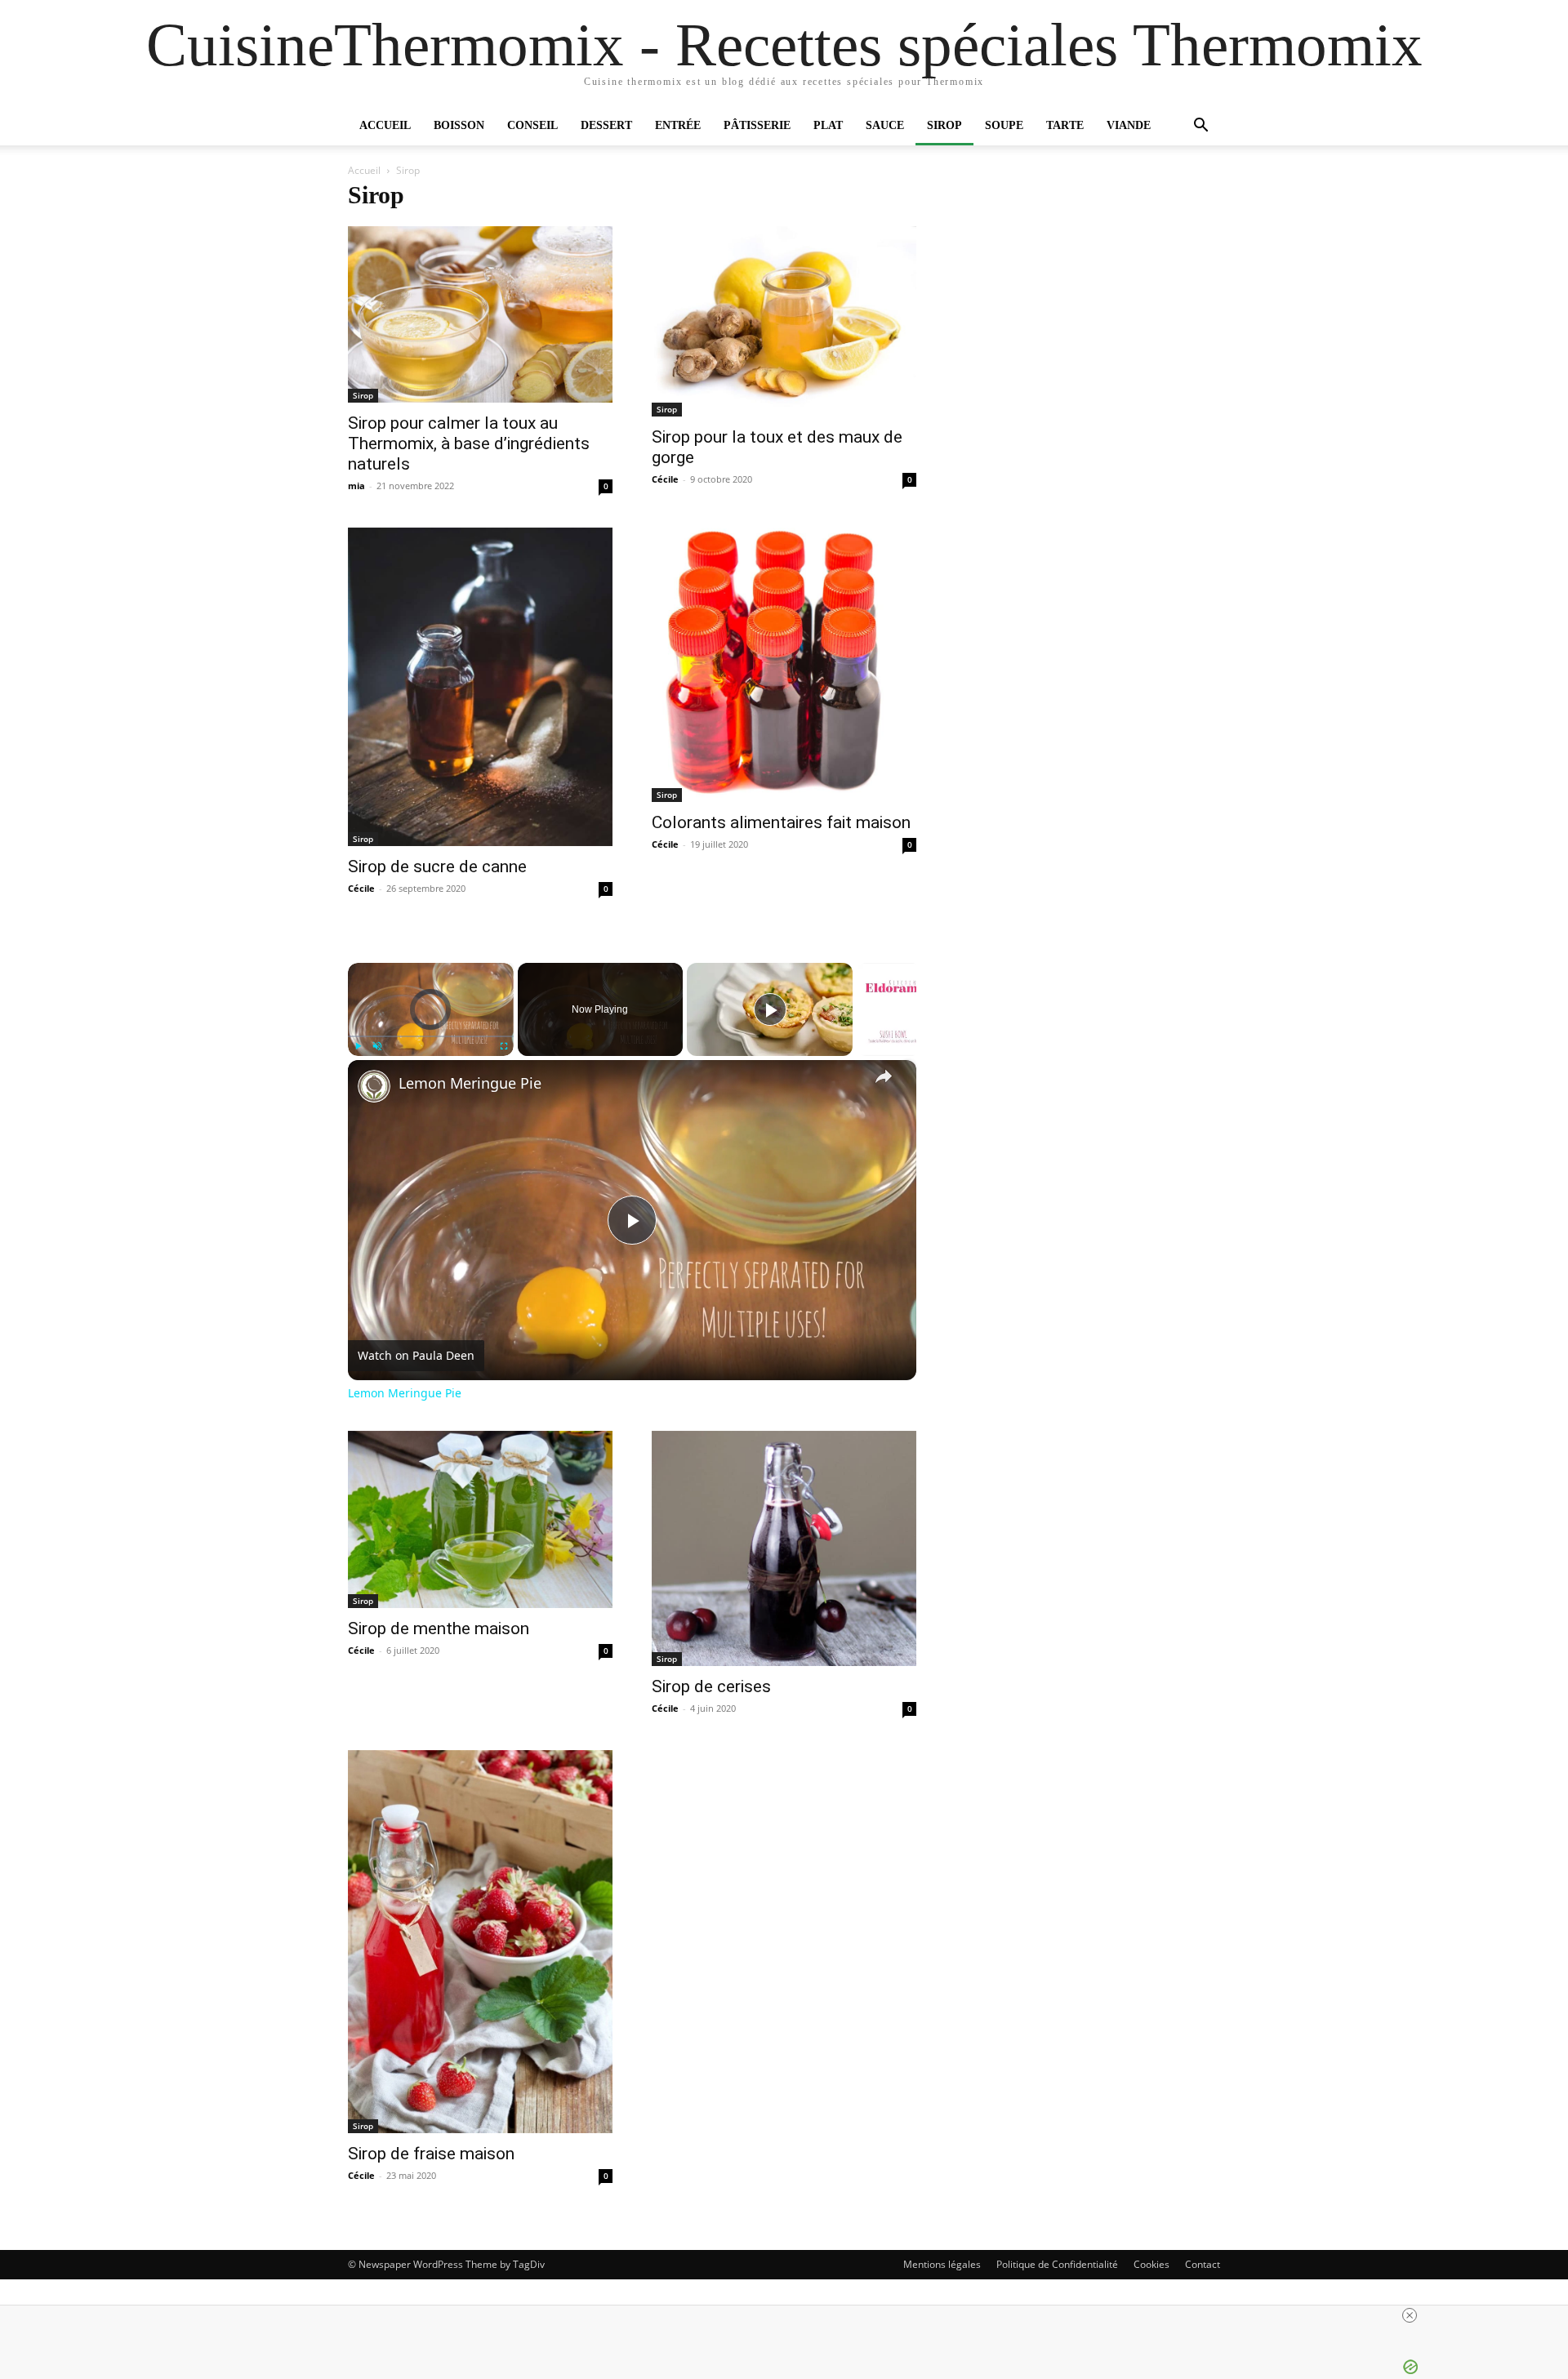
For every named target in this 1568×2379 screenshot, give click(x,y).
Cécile (665, 479)
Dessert (606, 125)
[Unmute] (377, 1046)
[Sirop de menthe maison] (480, 1519)
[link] (374, 1086)
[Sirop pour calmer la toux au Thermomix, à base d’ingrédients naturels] (480, 314)
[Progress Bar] (431, 1036)
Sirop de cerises (711, 1686)
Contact (1203, 2264)
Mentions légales (942, 2264)
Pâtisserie (757, 125)
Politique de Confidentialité (1057, 2264)
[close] (1410, 2315)
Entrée (678, 125)
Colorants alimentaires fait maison (781, 822)
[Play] (358, 1046)
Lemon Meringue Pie (470, 1083)
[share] (884, 1076)
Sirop (944, 125)
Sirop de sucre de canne (437, 867)
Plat (828, 125)
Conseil (532, 125)
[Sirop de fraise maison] (480, 1942)
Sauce (885, 125)
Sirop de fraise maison (431, 2154)
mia (356, 486)
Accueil (385, 125)
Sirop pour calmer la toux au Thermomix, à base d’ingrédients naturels (469, 443)
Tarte (1065, 125)
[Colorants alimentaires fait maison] (784, 665)
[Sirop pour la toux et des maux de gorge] (784, 321)
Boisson (459, 125)
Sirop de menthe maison (439, 1628)
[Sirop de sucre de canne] (480, 687)
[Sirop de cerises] (784, 1548)
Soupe (1004, 125)
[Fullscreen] (504, 1046)
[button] (1200, 127)
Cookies (1151, 2264)
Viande (1129, 125)
